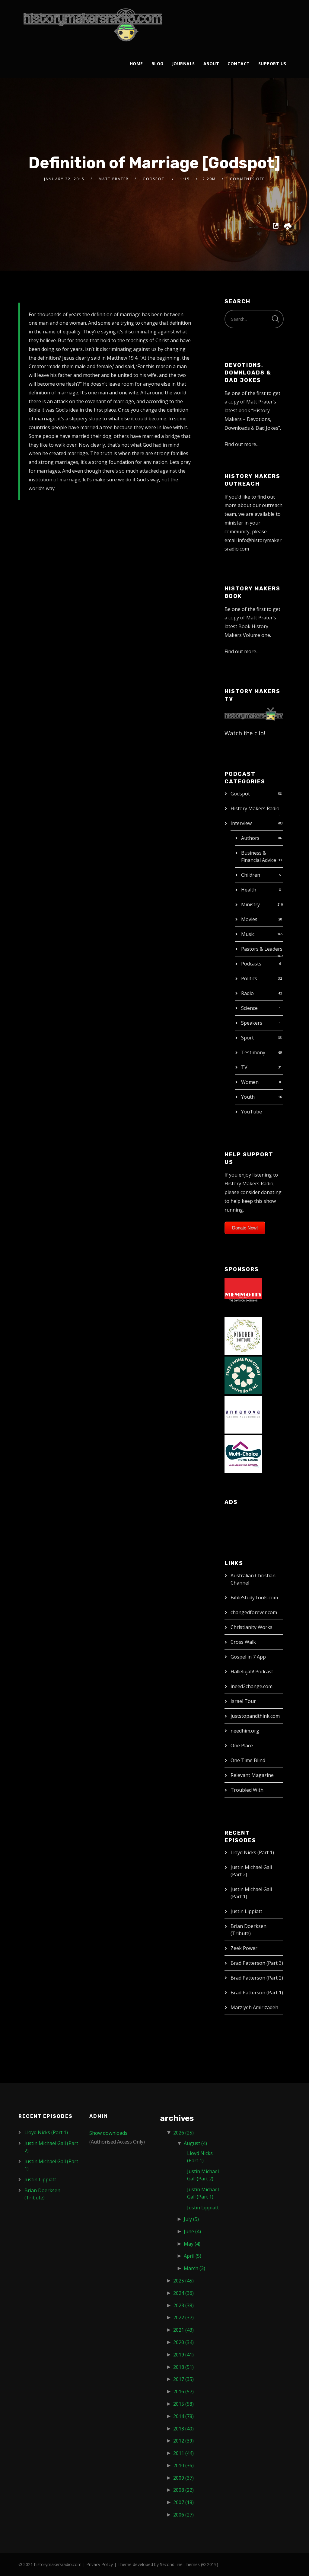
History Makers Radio (255, 808)
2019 (183, 2355)
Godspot (240, 794)
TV (244, 1067)
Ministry (250, 904)
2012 (183, 2441)
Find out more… (242, 444)
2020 (183, 2342)
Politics (249, 978)
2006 (183, 2515)
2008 (183, 2490)
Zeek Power (244, 1948)
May (192, 2244)
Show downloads (108, 2133)
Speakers (252, 1023)
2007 (183, 2502)
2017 (183, 2379)
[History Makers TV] (254, 713)
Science (249, 1008)
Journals (183, 64)
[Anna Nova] (243, 1414)
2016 (183, 2391)
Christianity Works (252, 1627)
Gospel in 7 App (248, 1657)
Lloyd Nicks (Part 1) (252, 1852)
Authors (250, 838)
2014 (183, 2416)
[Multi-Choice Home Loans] (243, 1453)
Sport (247, 1038)
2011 (183, 2453)
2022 (183, 2317)
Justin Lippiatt (246, 1911)
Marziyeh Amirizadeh (254, 2007)
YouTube (252, 1112)
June (192, 2231)
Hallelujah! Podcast (252, 1672)
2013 (183, 2429)
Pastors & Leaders (262, 949)
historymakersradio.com (58, 2564)
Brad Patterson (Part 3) (257, 1963)
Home (136, 64)
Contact (239, 64)
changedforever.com (254, 1612)
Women (250, 1082)
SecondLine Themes (180, 2564)
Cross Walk (243, 1642)
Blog (158, 64)
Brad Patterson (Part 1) (257, 1993)
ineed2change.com (252, 1686)
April (193, 2256)
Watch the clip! (245, 733)
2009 (183, 2478)
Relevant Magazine (252, 1775)
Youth (248, 1097)
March (194, 2268)
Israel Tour (243, 1701)
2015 (183, 2404)
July (191, 2219)
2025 (183, 2281)
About (211, 64)
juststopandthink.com (255, 1716)
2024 (183, 2293)
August (195, 2143)
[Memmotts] (243, 1296)
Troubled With (247, 1790)
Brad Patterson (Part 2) (257, 1978)
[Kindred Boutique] (243, 1335)
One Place (242, 1746)
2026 (183, 2133)
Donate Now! (245, 1228)
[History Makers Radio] (93, 25)
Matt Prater (114, 179)
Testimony (253, 1052)
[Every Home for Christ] (243, 1375)
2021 (183, 2330)
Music (248, 934)
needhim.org (245, 1731)
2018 (183, 2367)
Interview (241, 823)
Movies (249, 919)
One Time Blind (248, 1760)
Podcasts (251, 964)
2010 (183, 2465)
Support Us (272, 64)
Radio (247, 993)
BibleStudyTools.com (254, 1598)
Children (251, 875)
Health (249, 890)
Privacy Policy (100, 2564)
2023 (183, 2305)
